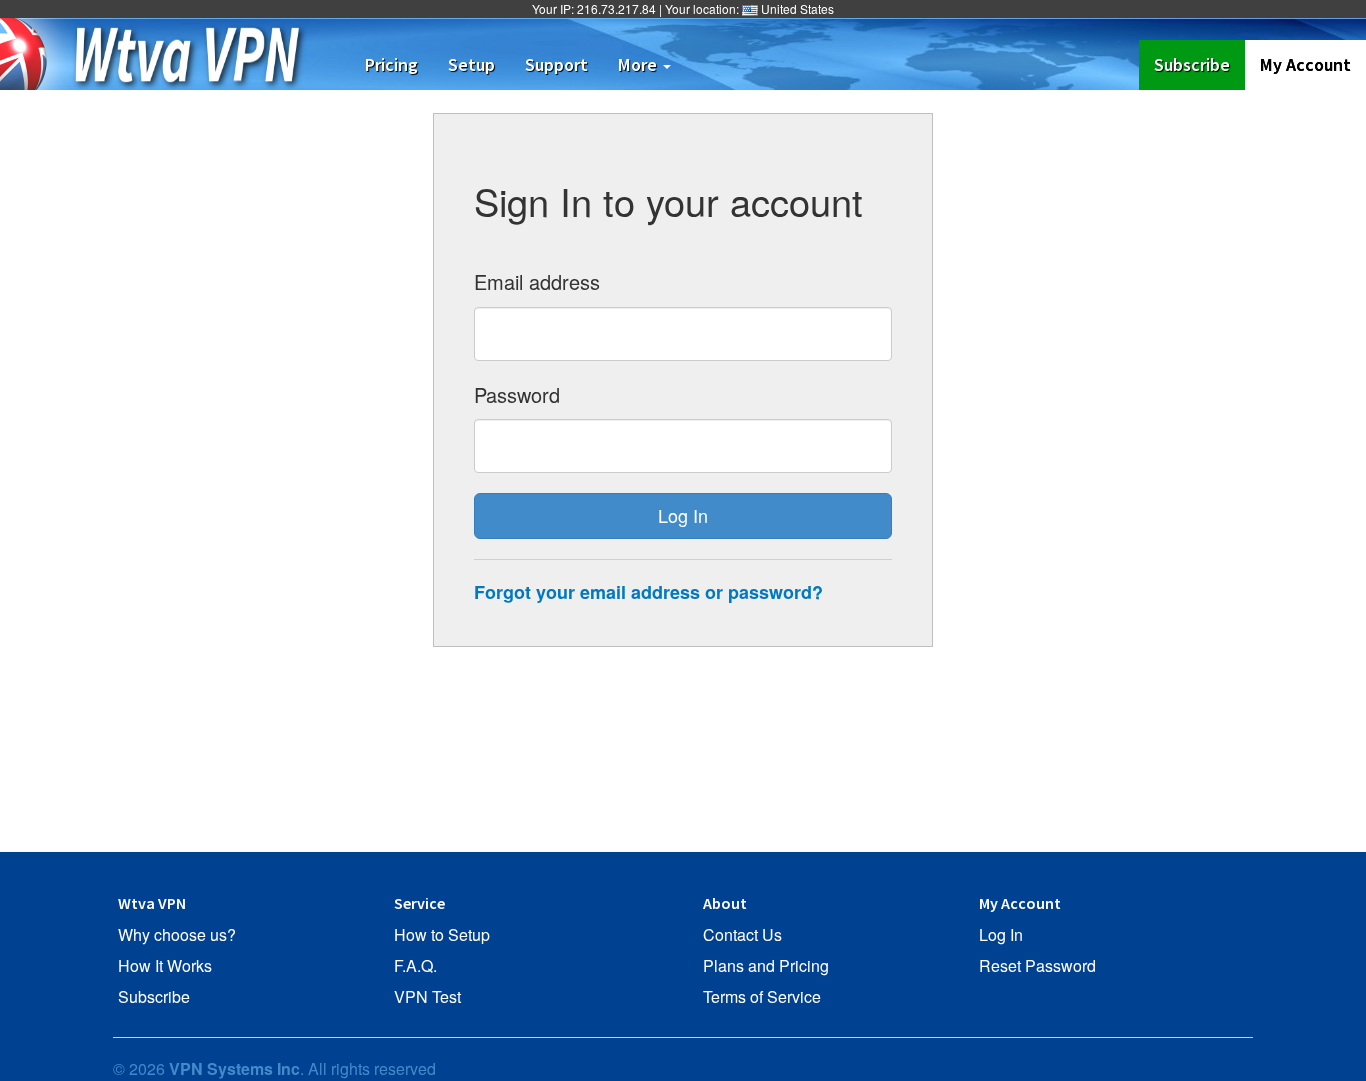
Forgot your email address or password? (648, 592)
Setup (471, 64)
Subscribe (1199, 64)
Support (556, 64)
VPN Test (427, 997)
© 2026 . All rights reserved (274, 1068)
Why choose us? (177, 935)
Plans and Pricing (766, 966)
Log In (1001, 935)
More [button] (639, 64)
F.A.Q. (415, 966)
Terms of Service (762, 997)
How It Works (165, 966)
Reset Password (1037, 966)
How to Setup (442, 935)
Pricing (391, 64)
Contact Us (742, 935)
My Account (1305, 64)
